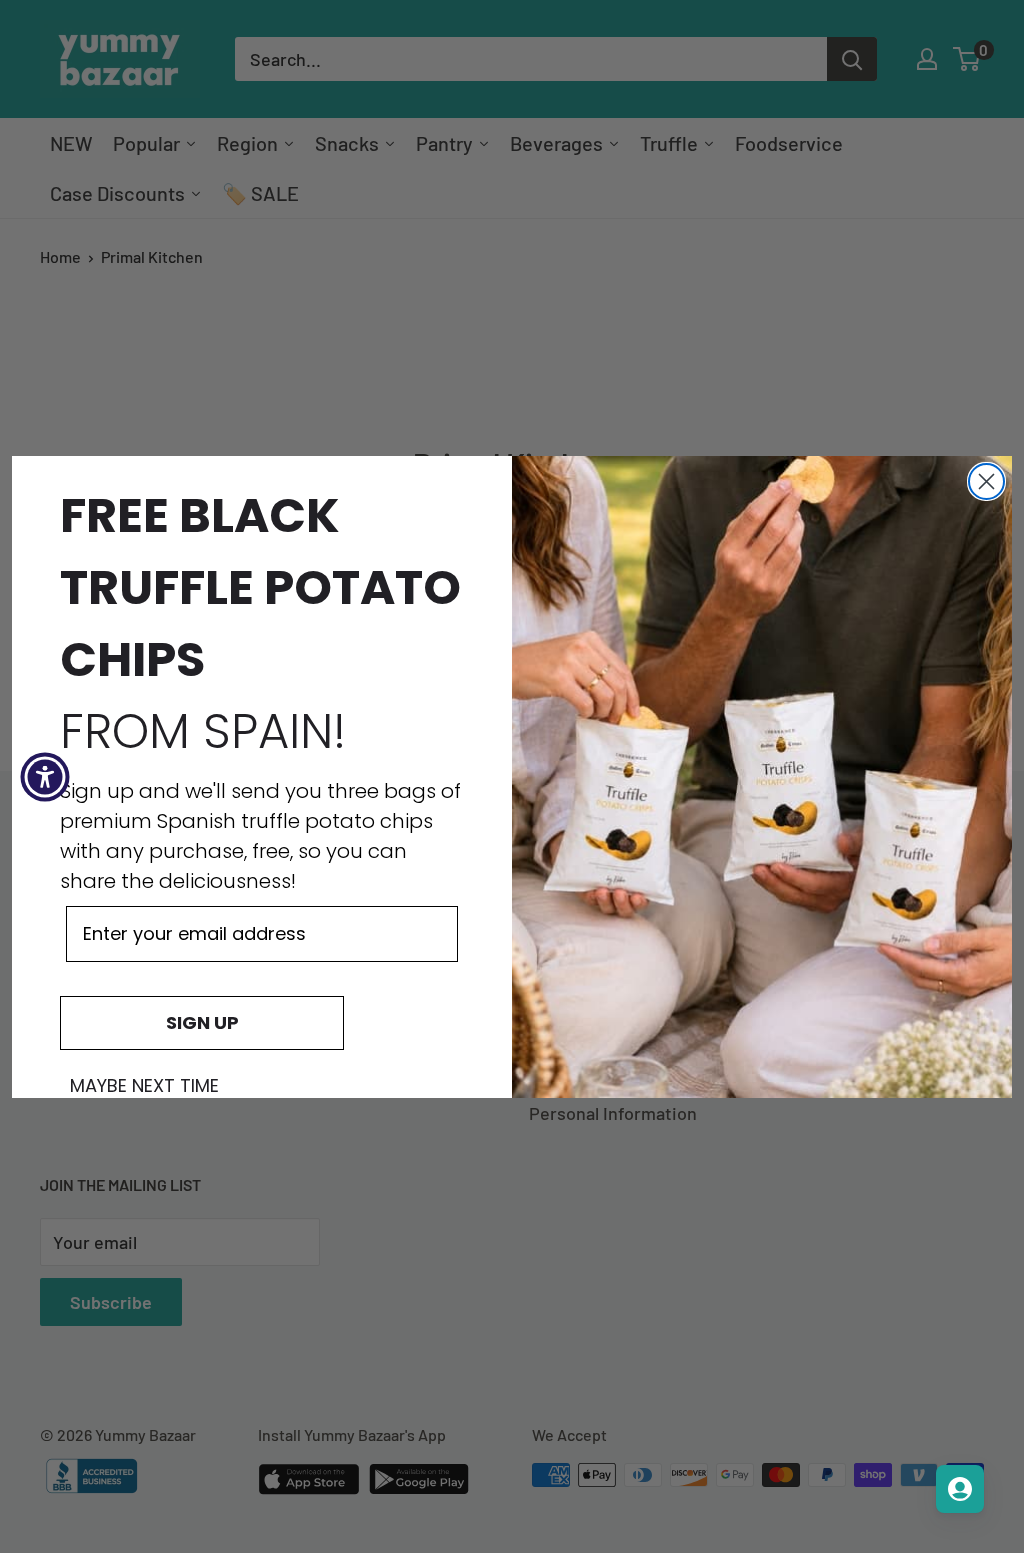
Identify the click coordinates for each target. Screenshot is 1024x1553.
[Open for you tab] (960, 1489)
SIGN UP (202, 1022)
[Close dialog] (986, 481)
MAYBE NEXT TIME (144, 1086)
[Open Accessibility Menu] (45, 777)
